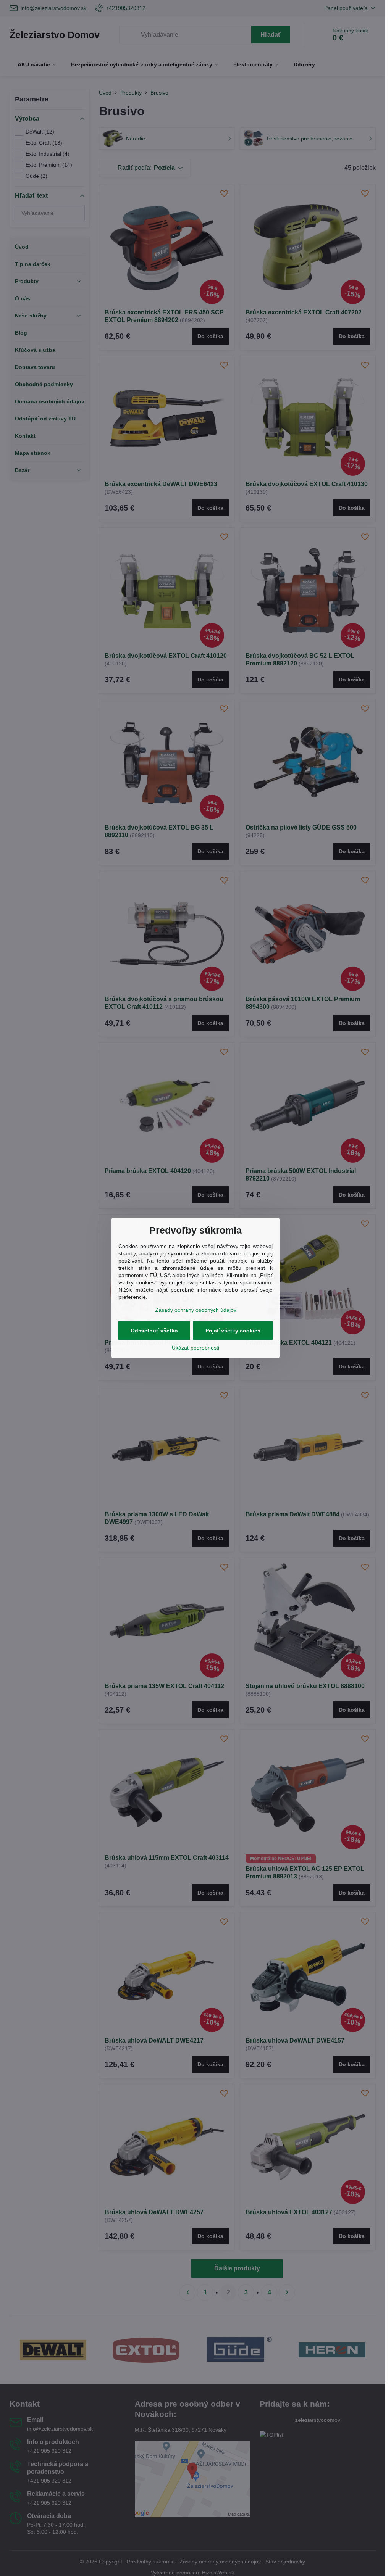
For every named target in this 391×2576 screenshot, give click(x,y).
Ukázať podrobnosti (195, 1348)
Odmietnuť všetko (154, 1331)
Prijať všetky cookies (233, 1331)
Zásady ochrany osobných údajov (196, 1310)
